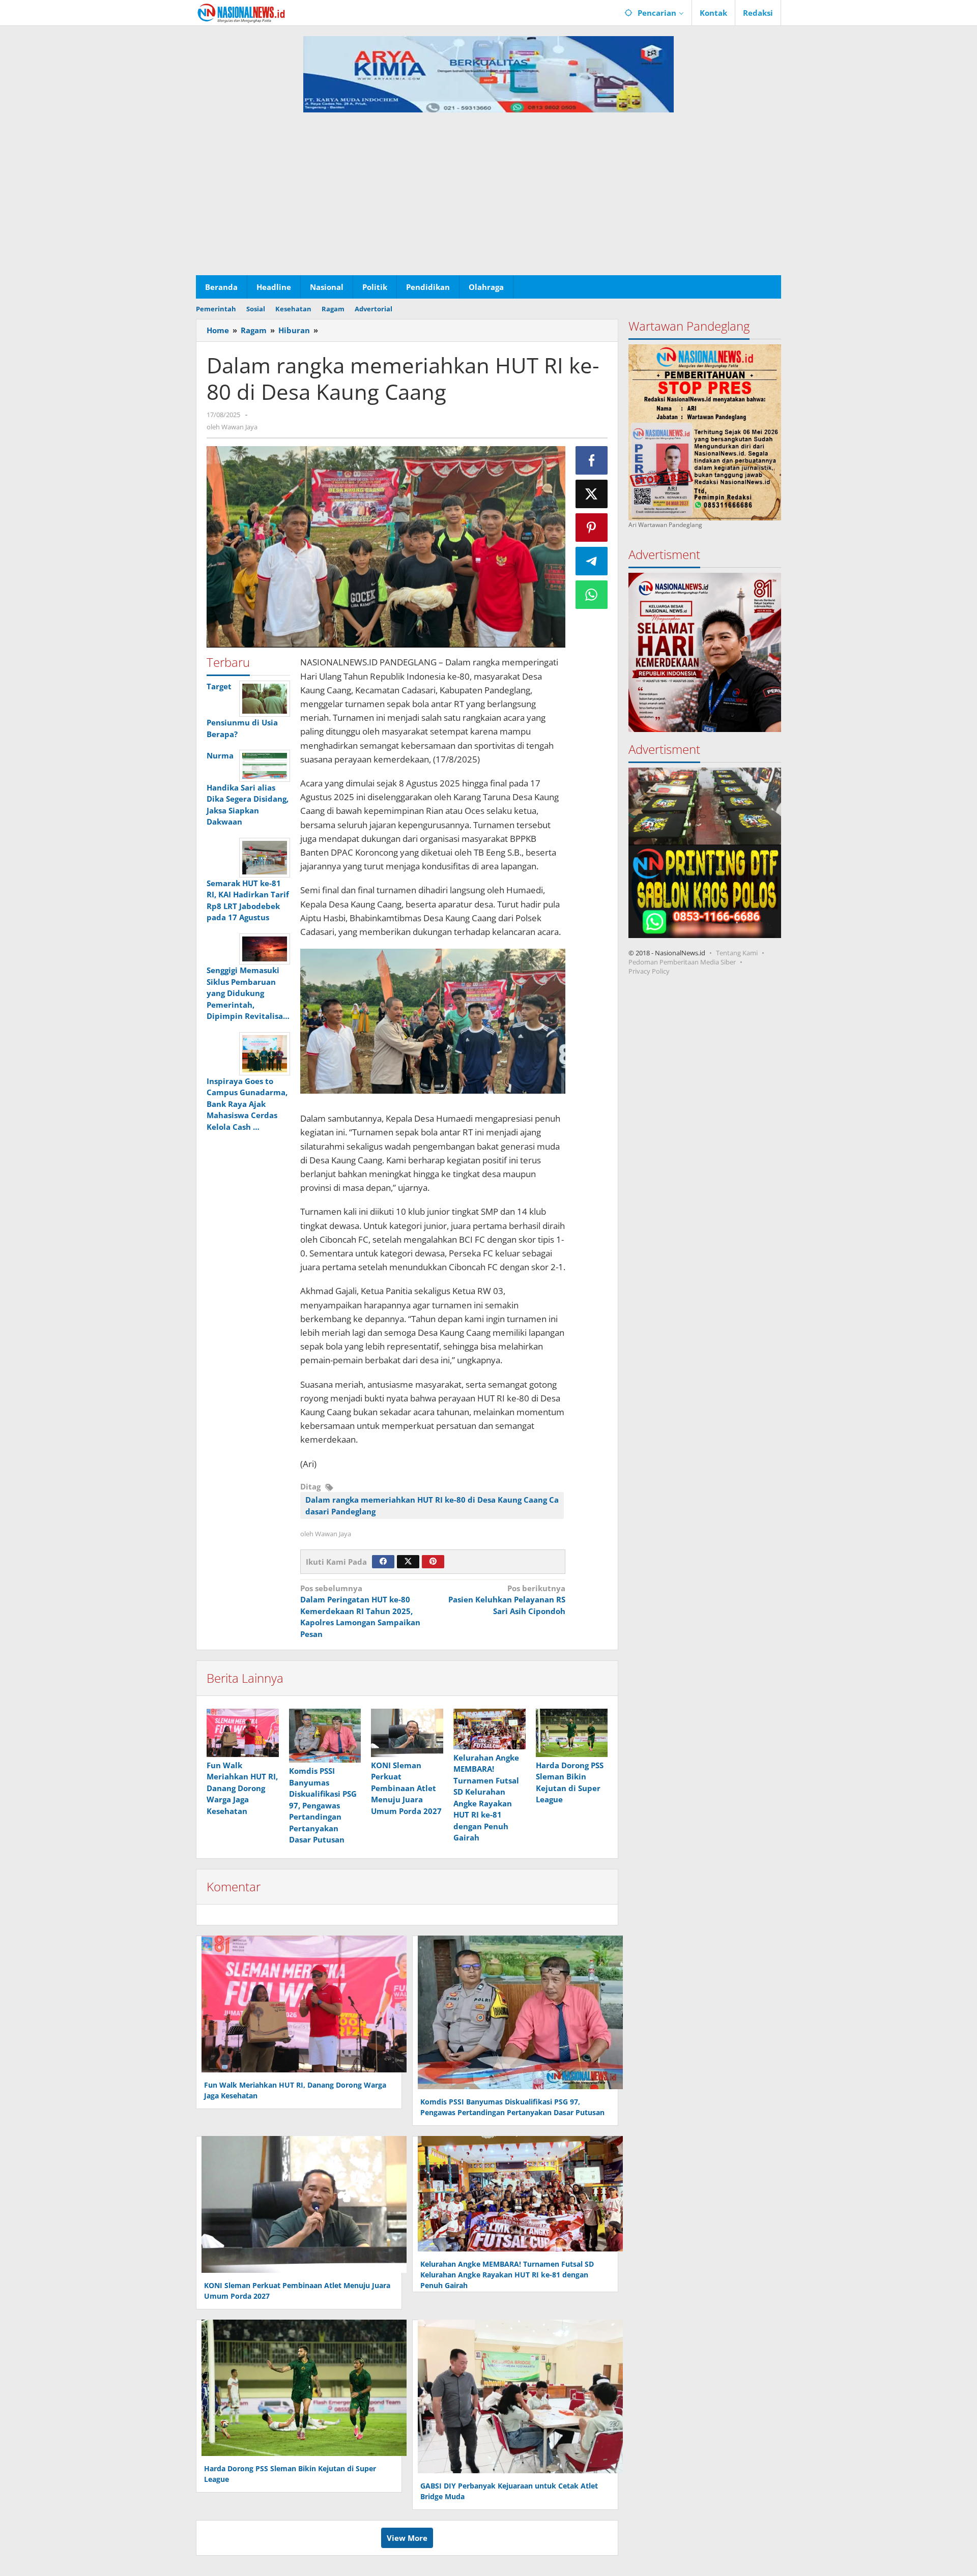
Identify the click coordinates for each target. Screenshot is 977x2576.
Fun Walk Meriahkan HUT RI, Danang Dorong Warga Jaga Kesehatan (242, 1788)
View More (407, 2538)
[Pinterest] (433, 1562)
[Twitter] (408, 1562)
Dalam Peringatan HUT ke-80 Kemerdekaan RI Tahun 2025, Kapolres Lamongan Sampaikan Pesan (360, 1611)
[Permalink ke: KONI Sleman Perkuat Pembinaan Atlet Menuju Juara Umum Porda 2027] (407, 1733)
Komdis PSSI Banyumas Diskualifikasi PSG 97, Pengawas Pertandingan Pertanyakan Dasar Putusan (323, 1805)
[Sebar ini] (592, 460)
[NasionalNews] (241, 13)
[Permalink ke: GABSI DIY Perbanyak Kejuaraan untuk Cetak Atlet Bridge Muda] (518, 2395)
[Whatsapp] (592, 595)
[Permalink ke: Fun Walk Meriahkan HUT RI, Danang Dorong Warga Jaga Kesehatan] (243, 1733)
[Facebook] (383, 1562)
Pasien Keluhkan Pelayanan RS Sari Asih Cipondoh (507, 1600)
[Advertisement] (489, 199)
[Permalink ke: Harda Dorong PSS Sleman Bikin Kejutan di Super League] (572, 1733)
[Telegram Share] (592, 561)
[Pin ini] (592, 528)
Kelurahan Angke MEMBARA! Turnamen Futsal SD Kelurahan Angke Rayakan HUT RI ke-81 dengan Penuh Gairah (507, 2275)
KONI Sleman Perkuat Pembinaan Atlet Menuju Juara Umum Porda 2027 (406, 1788)
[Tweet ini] (592, 494)
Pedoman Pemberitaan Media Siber (682, 962)
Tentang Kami (737, 953)
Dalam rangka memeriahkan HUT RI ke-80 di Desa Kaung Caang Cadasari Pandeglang (432, 1505)
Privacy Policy (649, 971)
